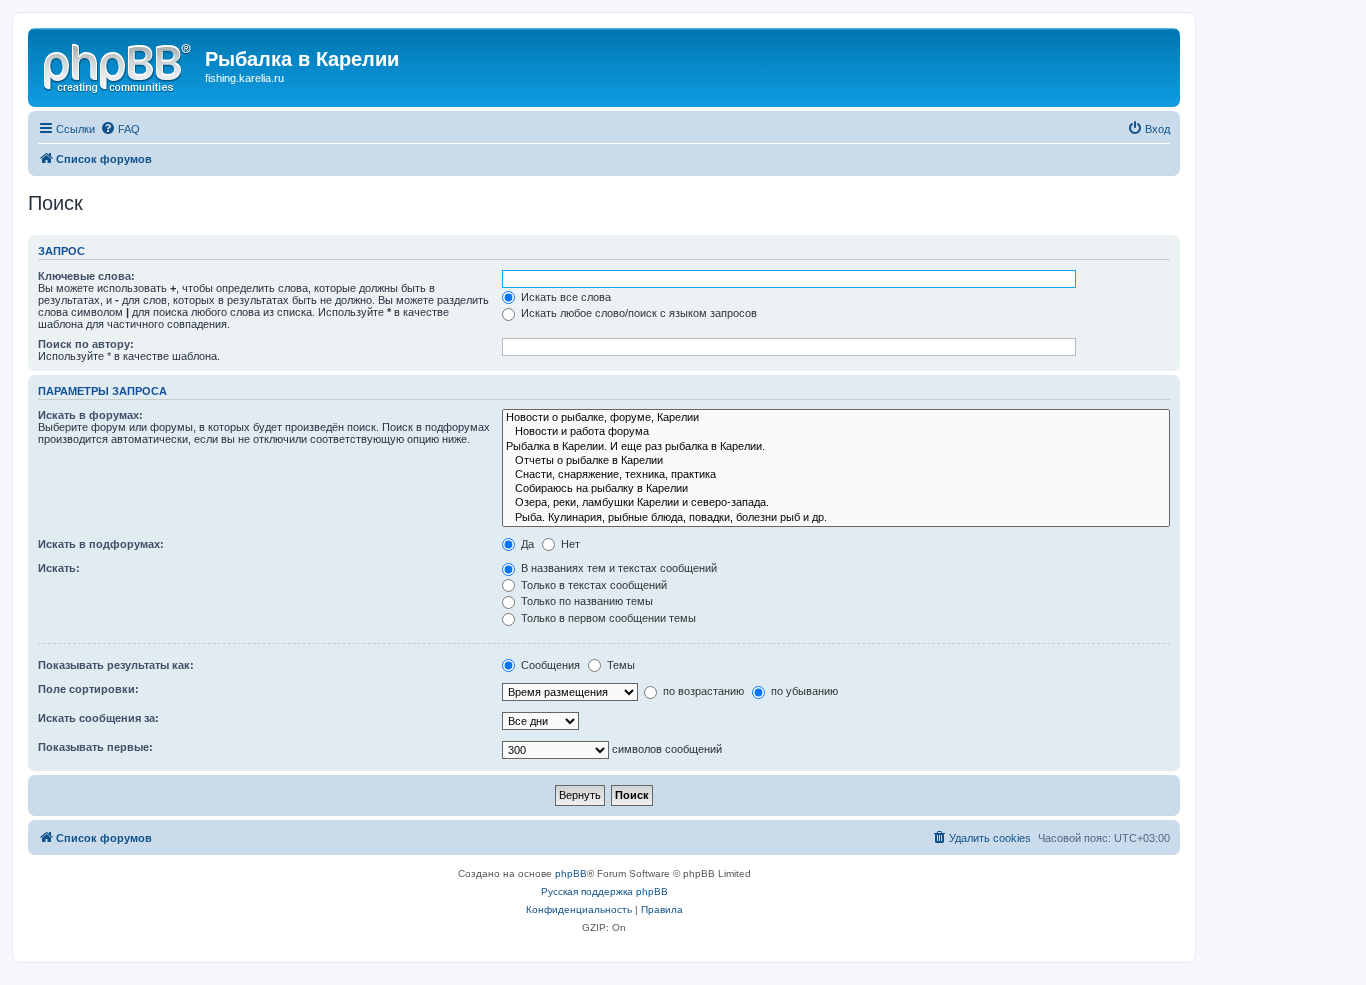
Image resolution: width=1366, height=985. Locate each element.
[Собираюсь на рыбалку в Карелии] (836, 489)
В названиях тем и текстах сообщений (617, 568)
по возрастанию (702, 691)
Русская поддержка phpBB (604, 891)
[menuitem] (120, 129)
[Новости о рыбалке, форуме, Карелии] (836, 418)
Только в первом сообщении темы (607, 618)
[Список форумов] (119, 65)
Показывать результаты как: (116, 665)
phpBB (571, 873)
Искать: (59, 568)
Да (526, 544)
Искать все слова (564, 297)
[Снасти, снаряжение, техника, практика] (836, 475)
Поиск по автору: (86, 344)
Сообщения (549, 665)
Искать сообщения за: (98, 718)
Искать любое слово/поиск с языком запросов (637, 313)
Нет (569, 544)
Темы (619, 665)
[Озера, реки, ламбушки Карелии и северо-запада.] (836, 503)
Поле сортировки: (88, 689)
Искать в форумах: (90, 415)
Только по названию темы (585, 601)
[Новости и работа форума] (836, 432)
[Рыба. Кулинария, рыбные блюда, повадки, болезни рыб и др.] (836, 518)
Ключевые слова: (86, 276)
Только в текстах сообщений (592, 585)
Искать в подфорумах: (101, 544)
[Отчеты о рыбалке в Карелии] (836, 461)
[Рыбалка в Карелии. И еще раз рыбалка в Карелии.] (836, 447)
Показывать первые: (95, 747)
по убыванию (803, 691)
